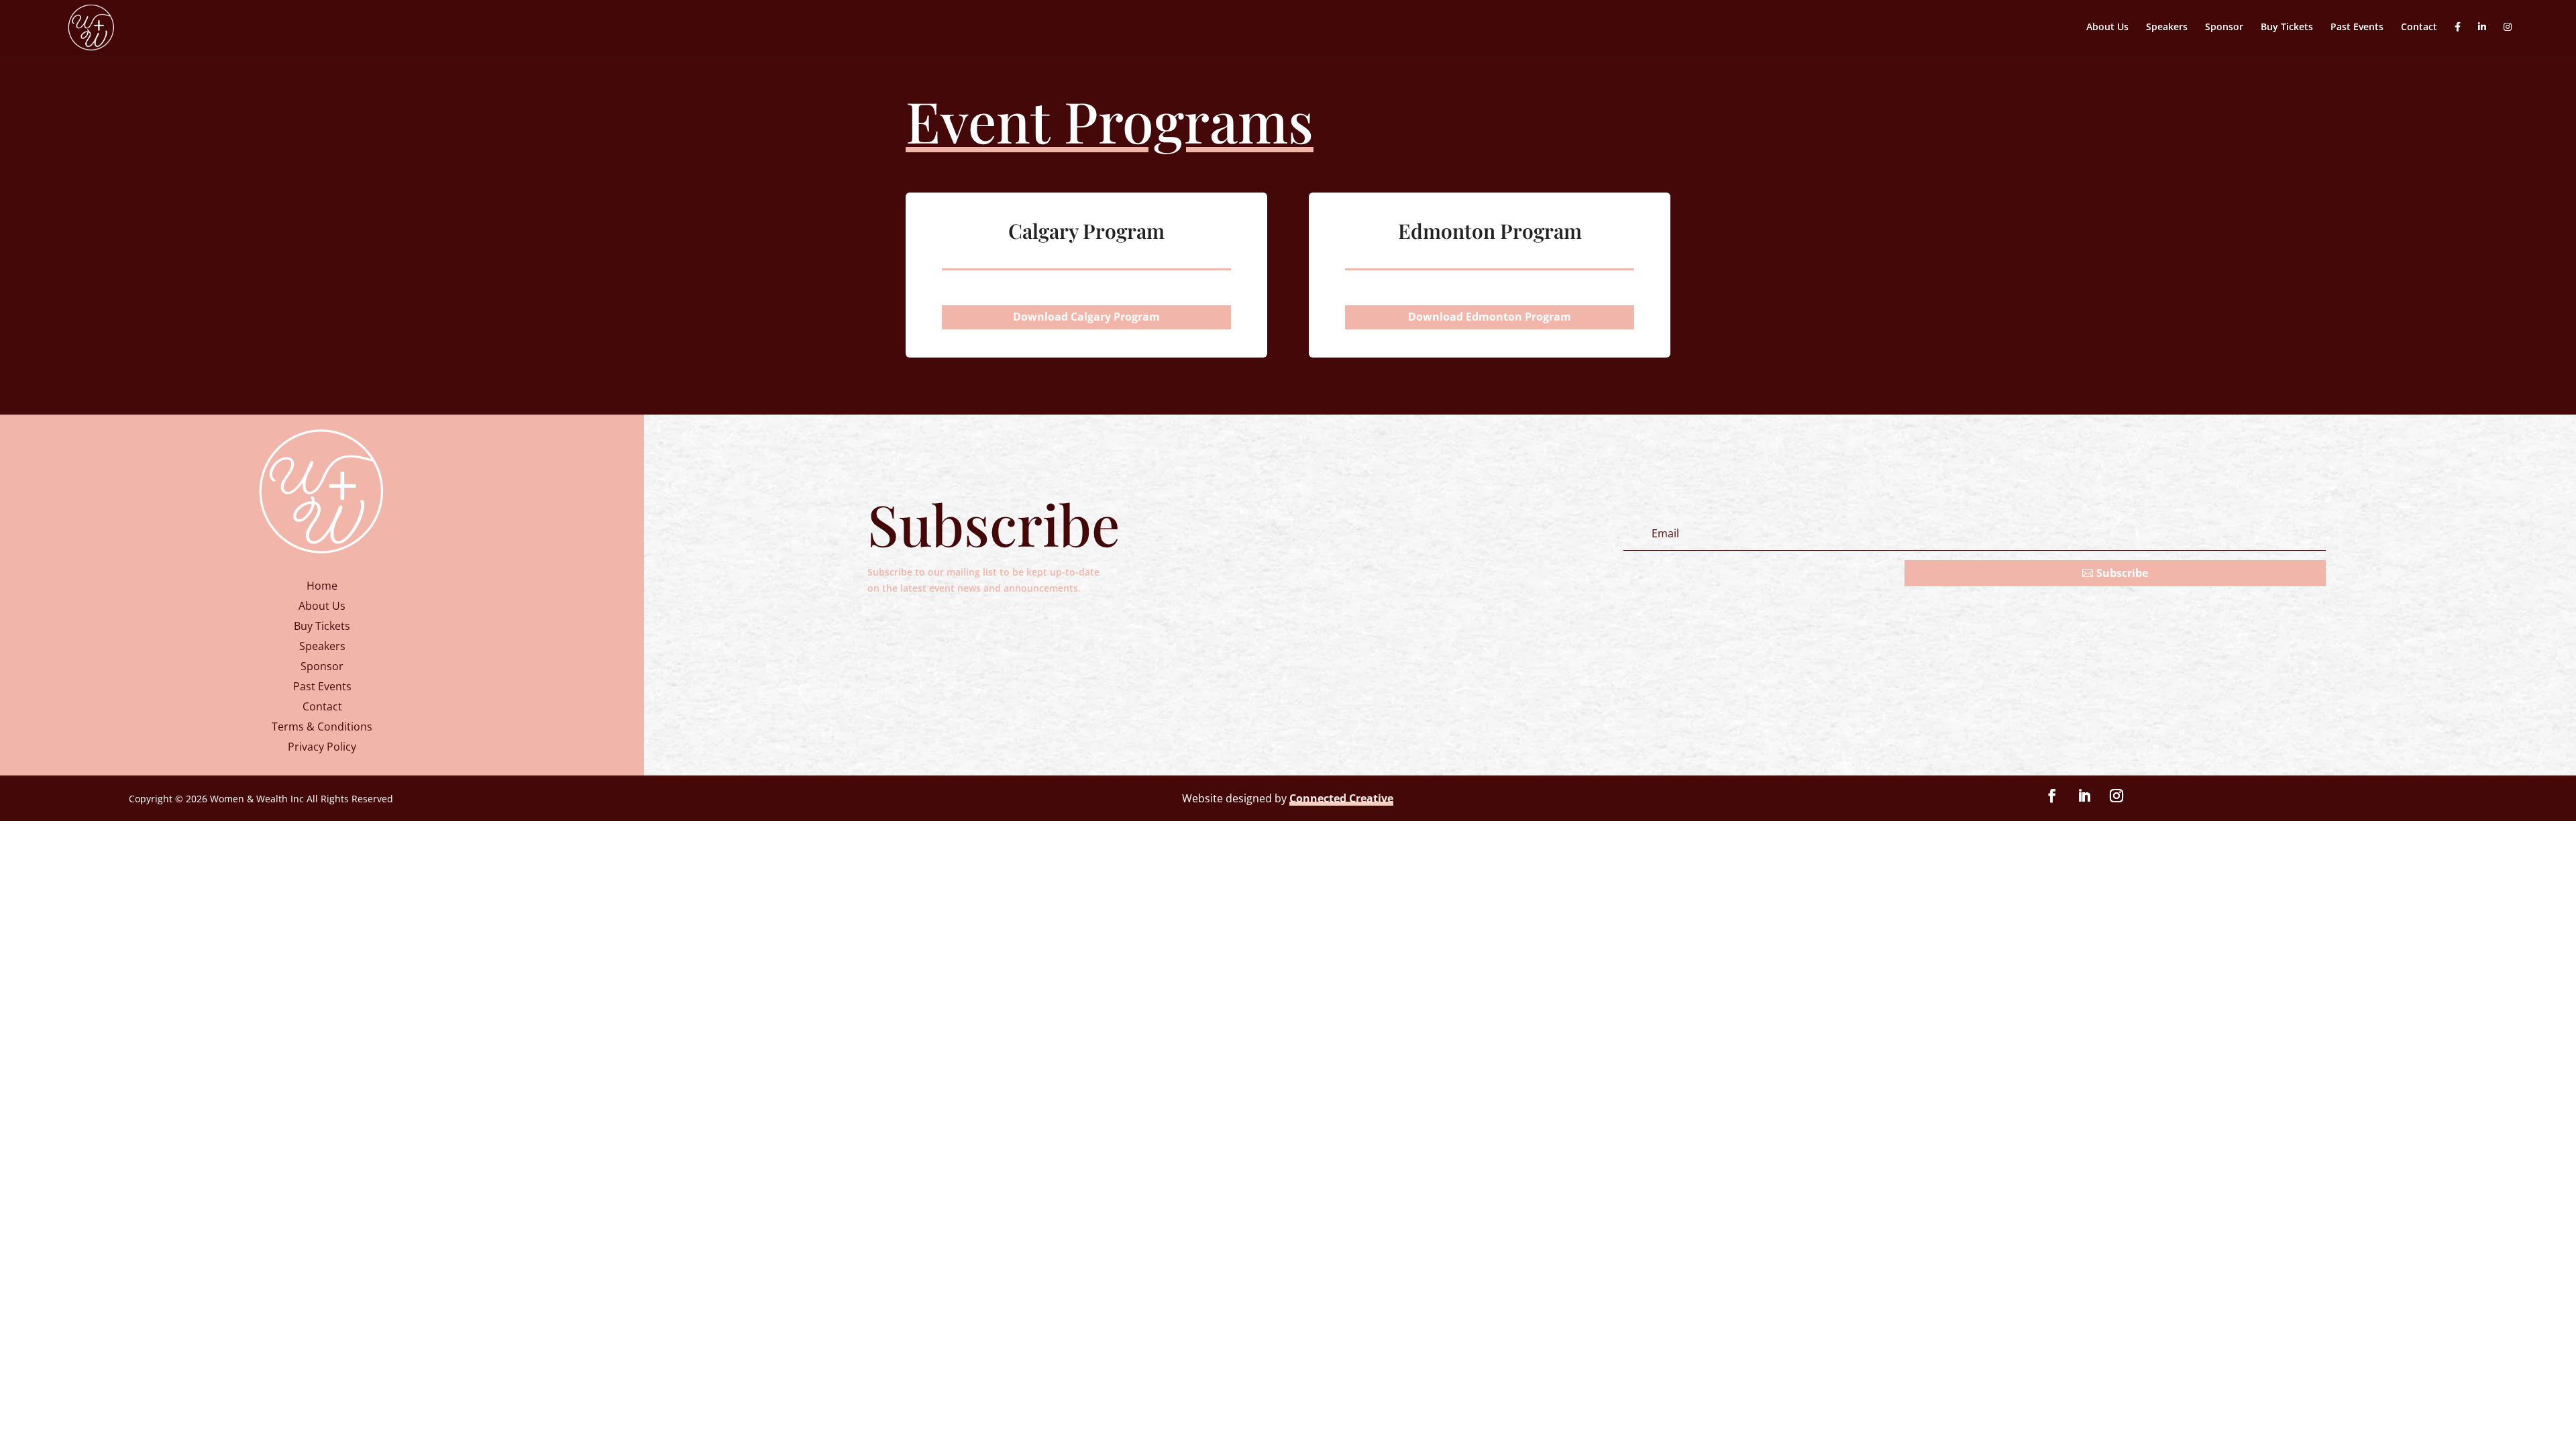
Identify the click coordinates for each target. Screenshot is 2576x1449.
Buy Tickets (2287, 28)
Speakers (2167, 28)
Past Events (2357, 28)
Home (322, 587)
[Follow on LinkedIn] (2084, 796)
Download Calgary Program (1086, 317)
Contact (2419, 28)
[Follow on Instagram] (2116, 796)
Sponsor (2224, 28)
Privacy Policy (322, 748)
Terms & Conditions (322, 728)
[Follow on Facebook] (2052, 796)
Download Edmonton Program (1490, 317)
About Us (2107, 28)
